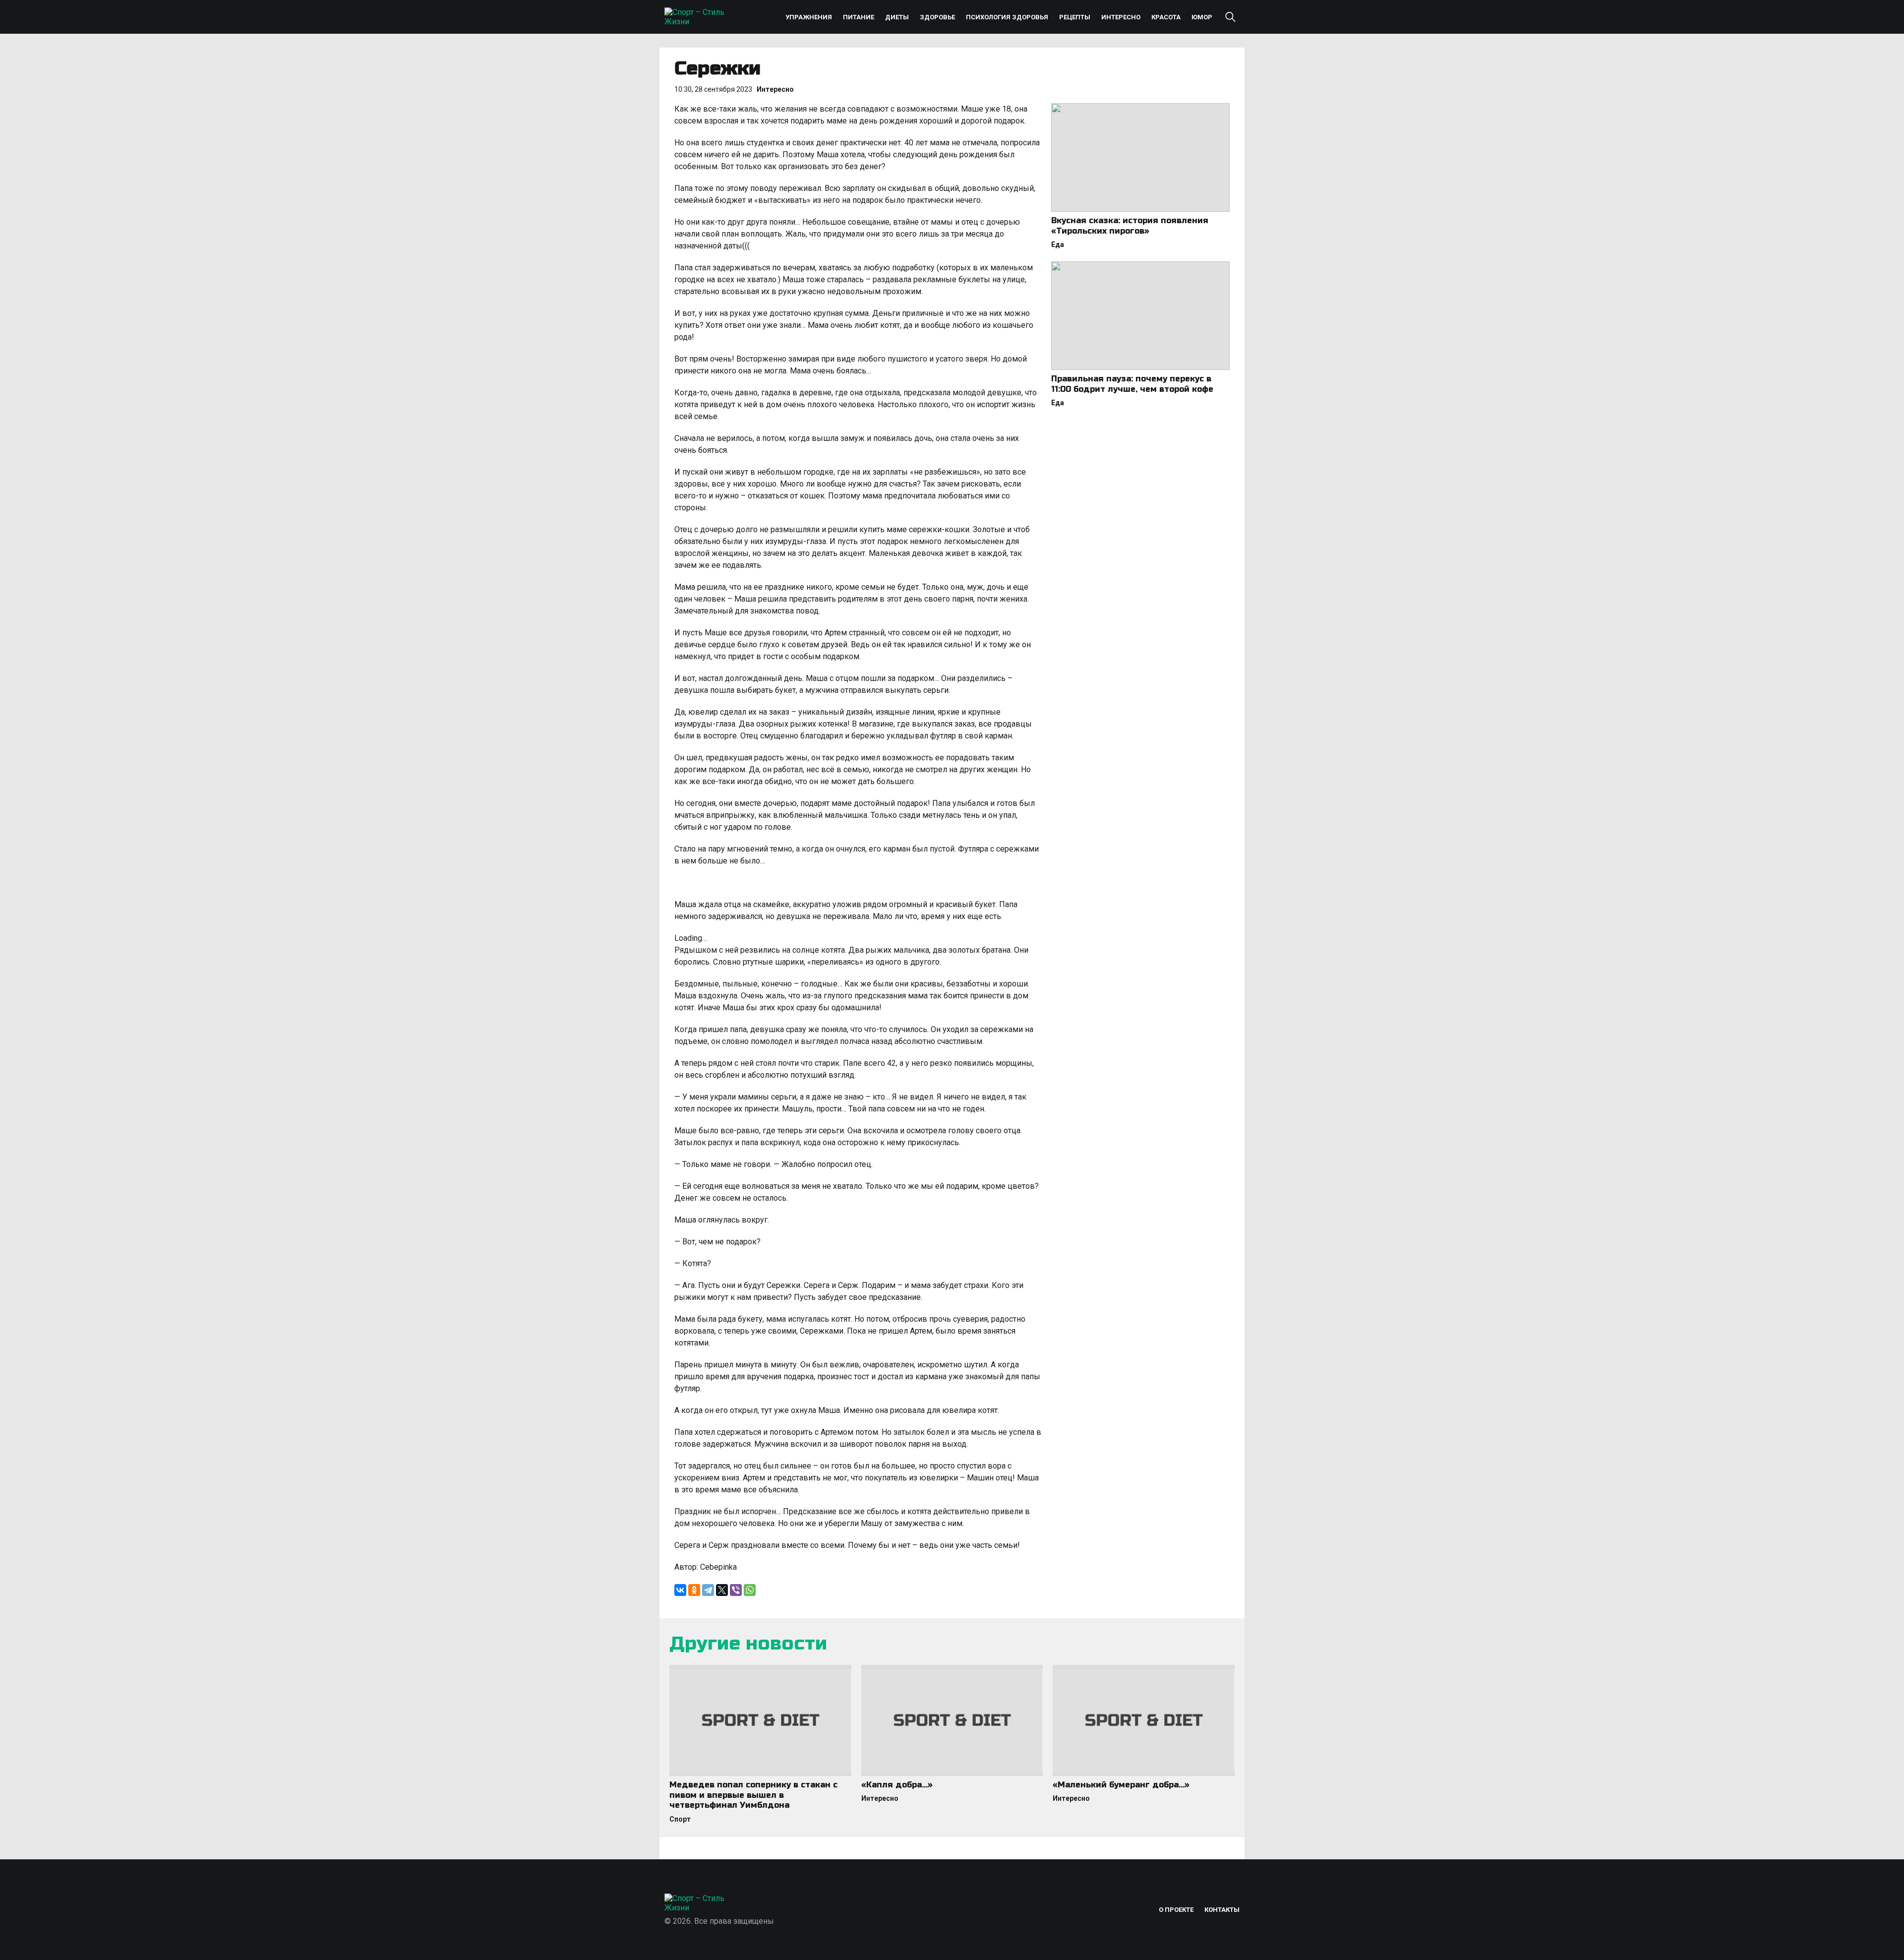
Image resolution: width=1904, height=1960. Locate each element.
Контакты (1222, 1910)
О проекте (1176, 1910)
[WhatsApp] (750, 1590)
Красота (1166, 17)
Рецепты (1075, 17)
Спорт (680, 1819)
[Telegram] (708, 1590)
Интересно (1121, 17)
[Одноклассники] (694, 1590)
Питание (859, 17)
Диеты (897, 17)
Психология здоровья (1007, 17)
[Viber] (736, 1590)
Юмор (1202, 17)
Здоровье (937, 17)
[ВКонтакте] (680, 1590)
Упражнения (809, 17)
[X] (722, 1590)
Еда (1058, 245)
